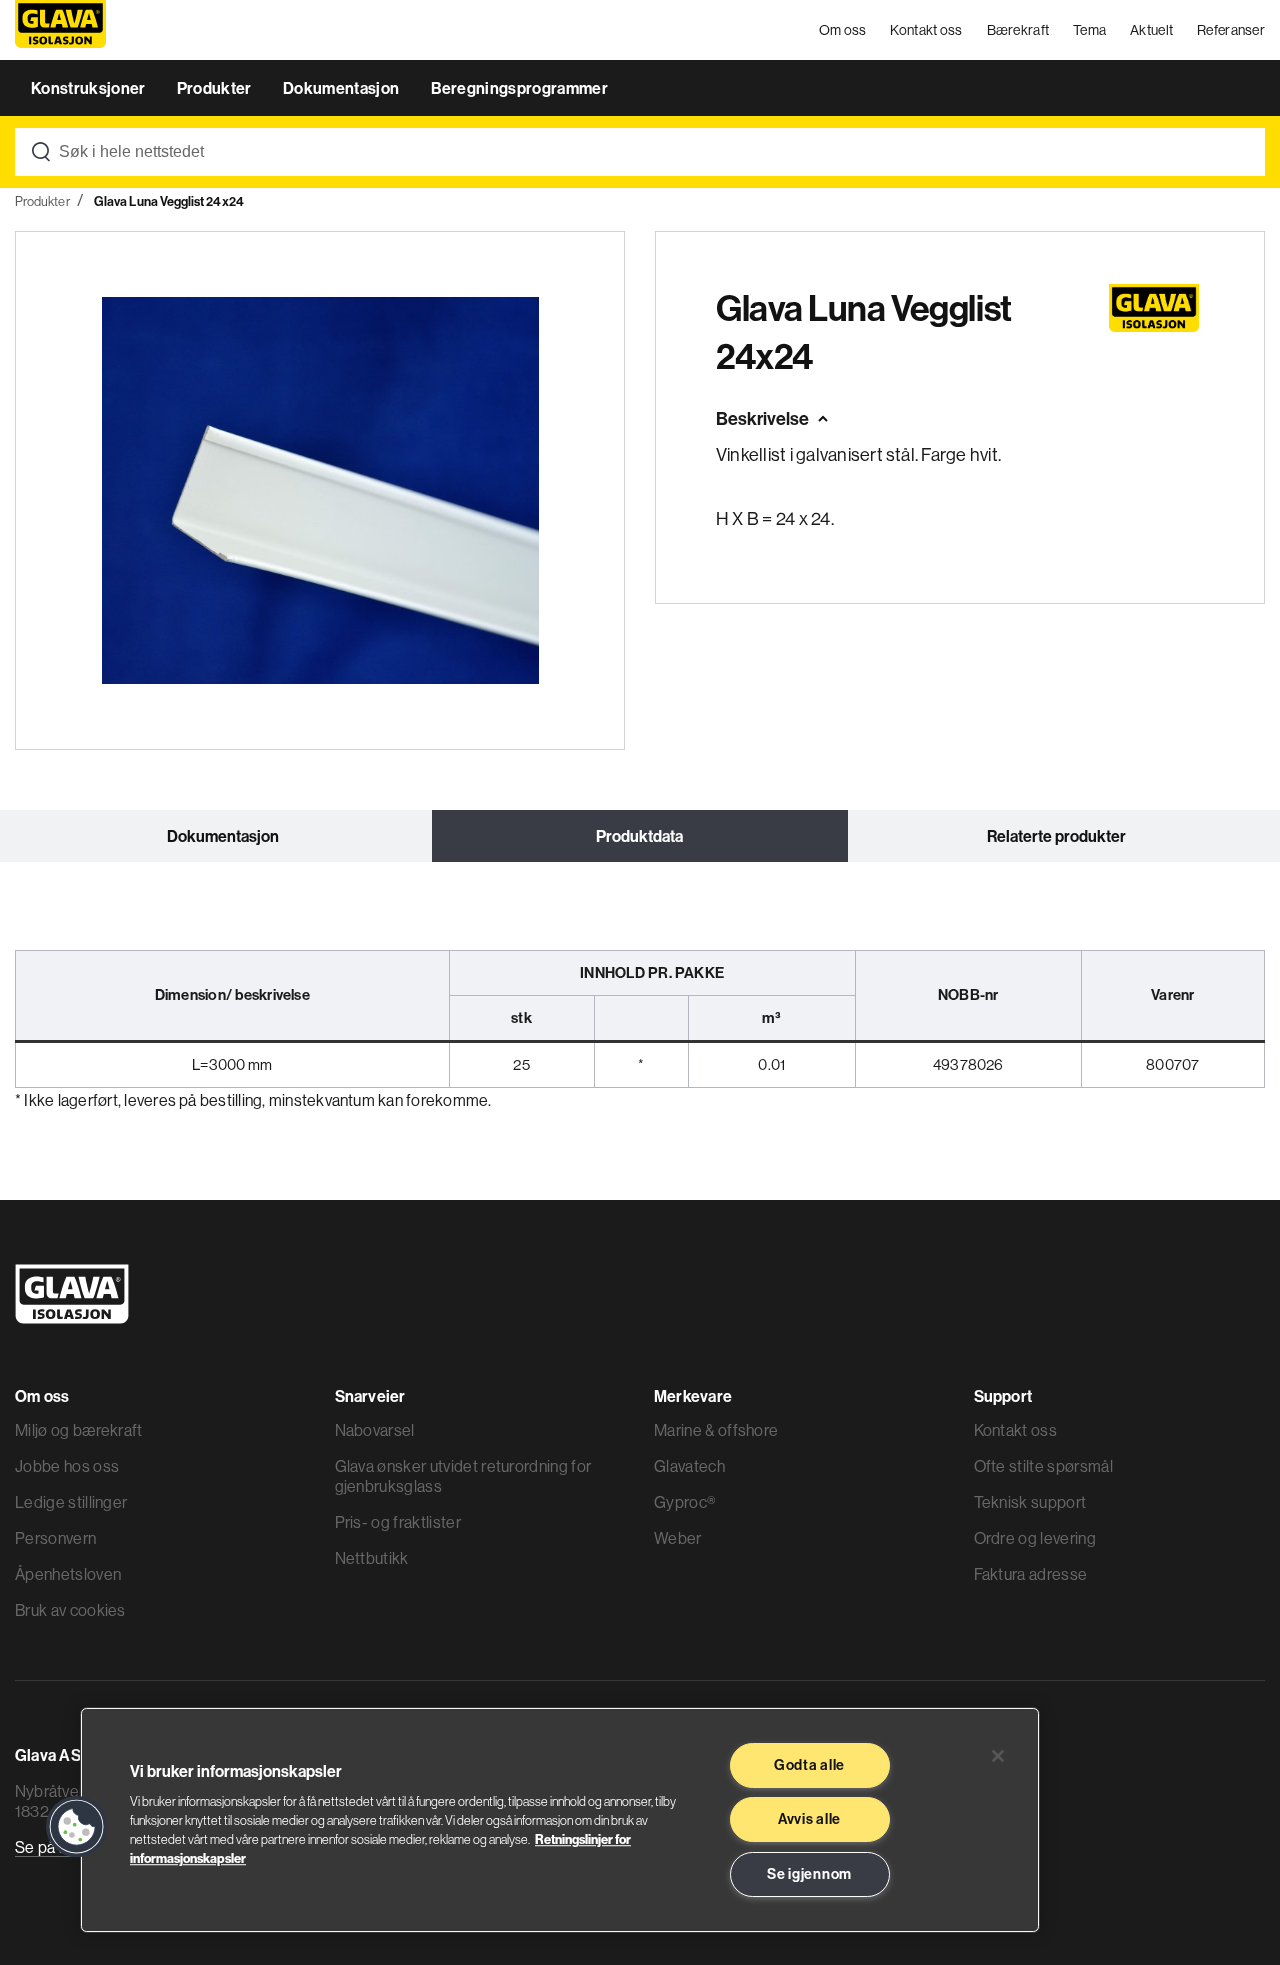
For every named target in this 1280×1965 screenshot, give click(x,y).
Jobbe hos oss (67, 1466)
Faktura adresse (1031, 1574)
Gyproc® (684, 1502)
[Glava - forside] (60, 30)
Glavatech (689, 1466)
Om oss (843, 30)
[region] (560, 1820)
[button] (77, 1827)
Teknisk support (1030, 1502)
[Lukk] (998, 1756)
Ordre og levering (1035, 1538)
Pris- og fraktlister (398, 1522)
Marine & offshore (716, 1430)
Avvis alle (809, 1819)
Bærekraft (1018, 30)
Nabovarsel (375, 1430)
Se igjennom (809, 1874)
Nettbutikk (372, 1558)
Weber (678, 1538)
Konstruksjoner (90, 88)
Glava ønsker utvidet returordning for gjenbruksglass (463, 1476)
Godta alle (809, 1765)
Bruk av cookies (70, 1610)
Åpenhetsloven (68, 1574)
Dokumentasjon (342, 88)
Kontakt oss (926, 30)
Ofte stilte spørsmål (1043, 1466)
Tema (1089, 30)
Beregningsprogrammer (519, 88)
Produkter (216, 88)
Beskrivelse (762, 418)
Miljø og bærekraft (79, 1430)
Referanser (1231, 30)
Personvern (55, 1538)
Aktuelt (1151, 30)
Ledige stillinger (71, 1502)
